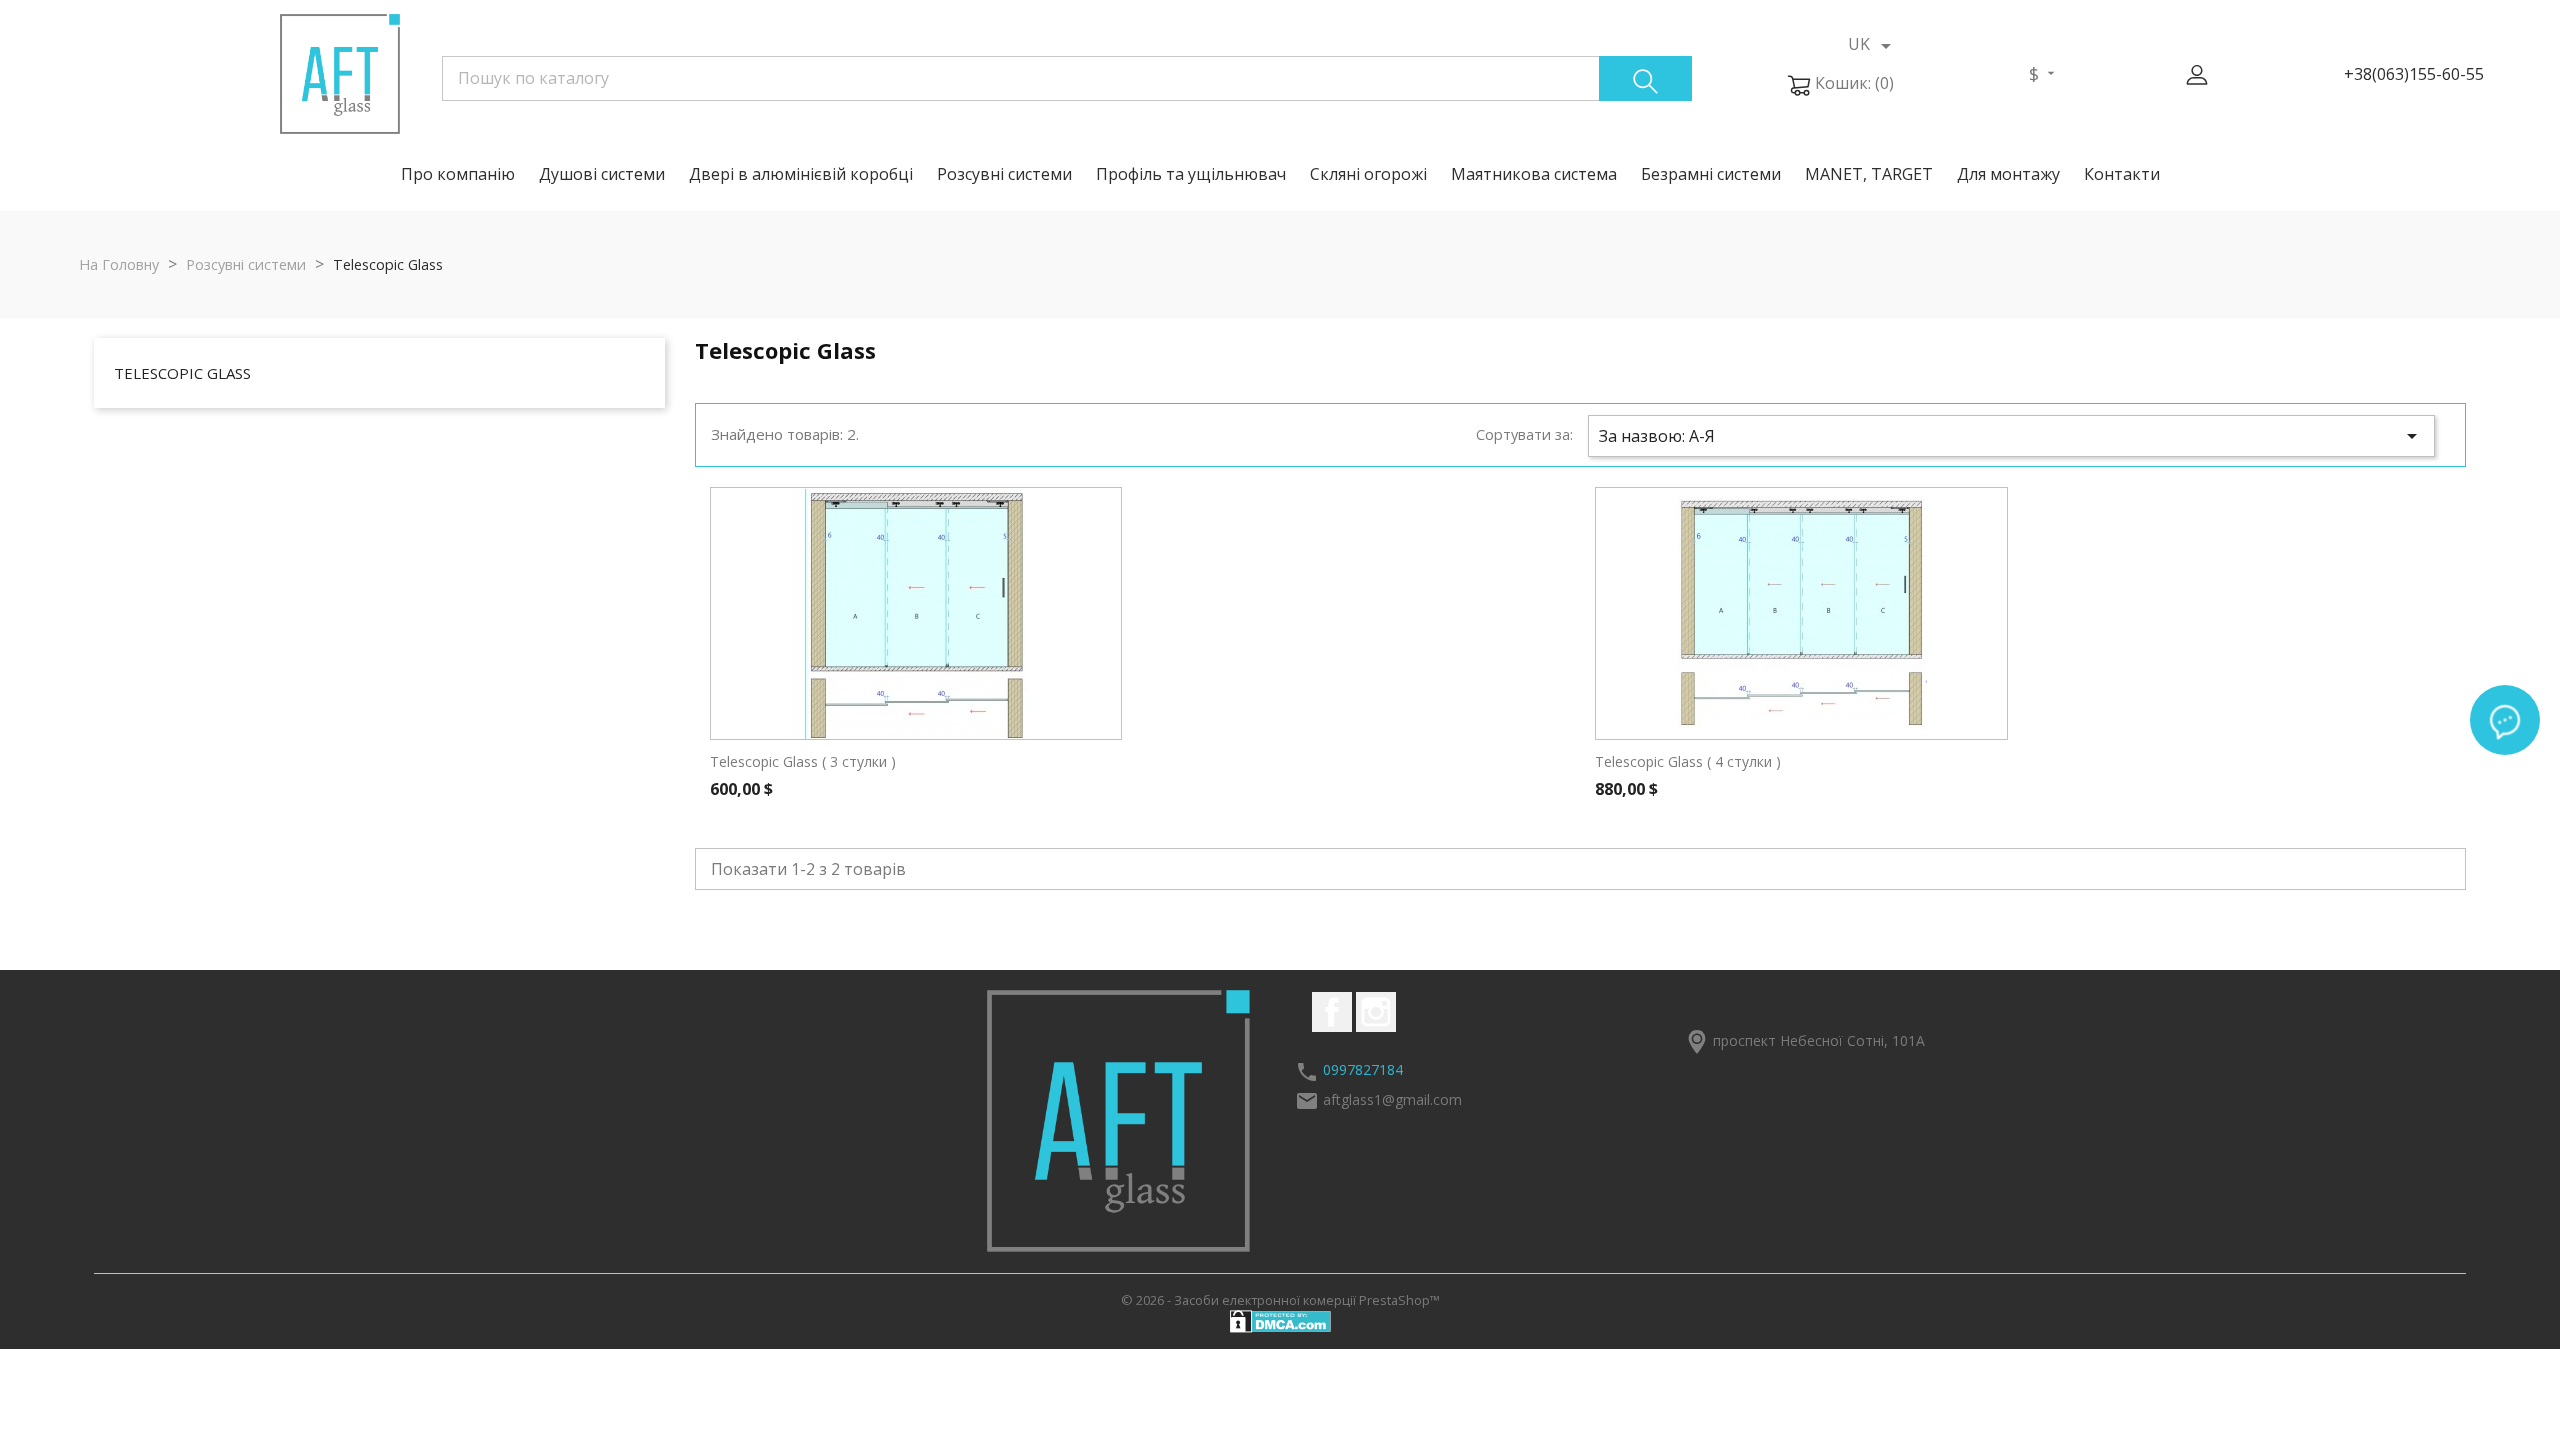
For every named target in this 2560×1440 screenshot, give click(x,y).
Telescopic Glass (182, 373)
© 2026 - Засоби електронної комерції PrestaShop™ (1280, 1300)
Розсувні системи (1004, 174)
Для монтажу (2008, 174)
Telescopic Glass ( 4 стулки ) (1688, 761)
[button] (2197, 75)
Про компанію (458, 174)
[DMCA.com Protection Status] (1280, 1320)
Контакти (2122, 174)
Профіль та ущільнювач (1191, 174)
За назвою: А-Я (2011, 436)
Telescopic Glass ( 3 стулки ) (803, 761)
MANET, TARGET (1869, 174)
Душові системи (602, 174)
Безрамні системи (1711, 174)
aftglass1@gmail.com (1392, 1099)
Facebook (1332, 1012)
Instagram (1376, 1012)
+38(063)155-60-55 (2414, 74)
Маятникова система (1534, 174)
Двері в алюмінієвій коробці (801, 174)
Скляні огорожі (1368, 174)
